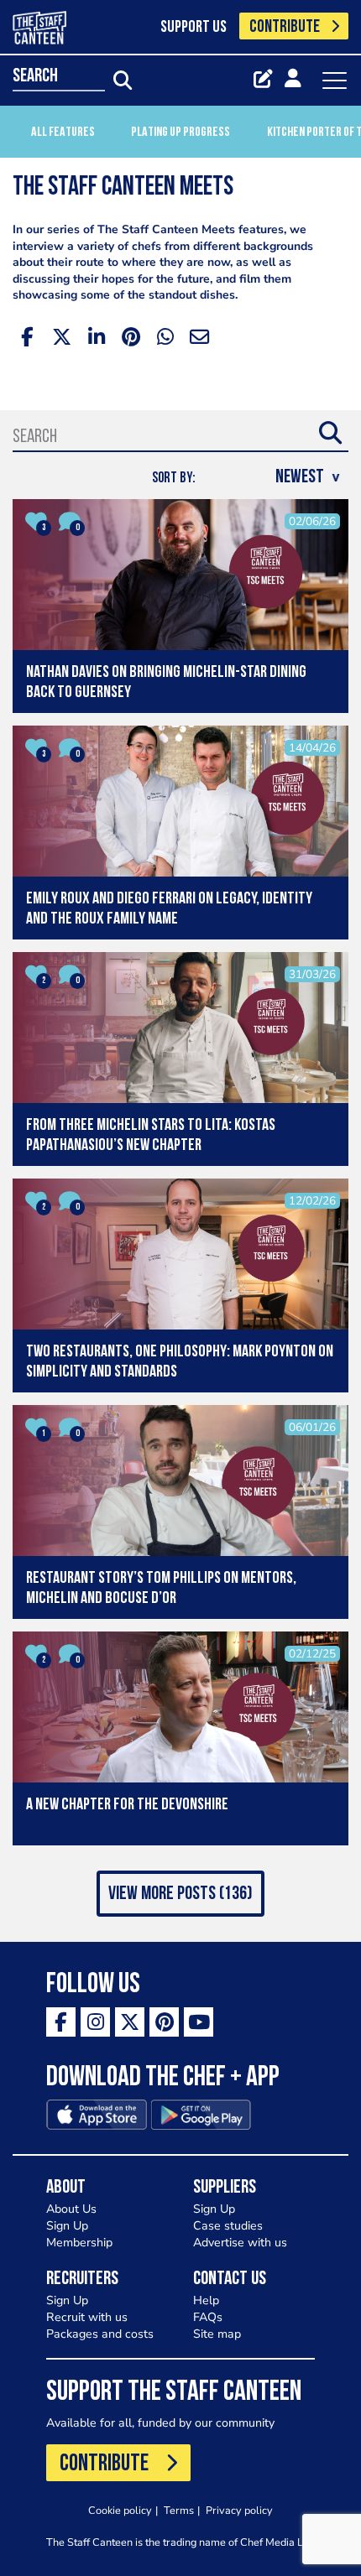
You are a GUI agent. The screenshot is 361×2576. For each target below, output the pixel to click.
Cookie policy (120, 2510)
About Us (71, 2209)
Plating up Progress (180, 133)
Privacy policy (239, 2510)
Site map (217, 2334)
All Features (63, 133)
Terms (179, 2510)
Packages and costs (100, 2334)
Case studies (228, 2226)
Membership (79, 2243)
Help (206, 2300)
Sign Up (67, 2226)
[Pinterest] (164, 2022)
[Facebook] (61, 2022)
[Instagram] (95, 2022)
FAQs (208, 2317)
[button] (180, 1894)
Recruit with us (87, 2317)
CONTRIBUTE (285, 27)
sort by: (174, 479)
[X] (130, 2022)
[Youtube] (199, 2022)
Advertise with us (240, 2243)
